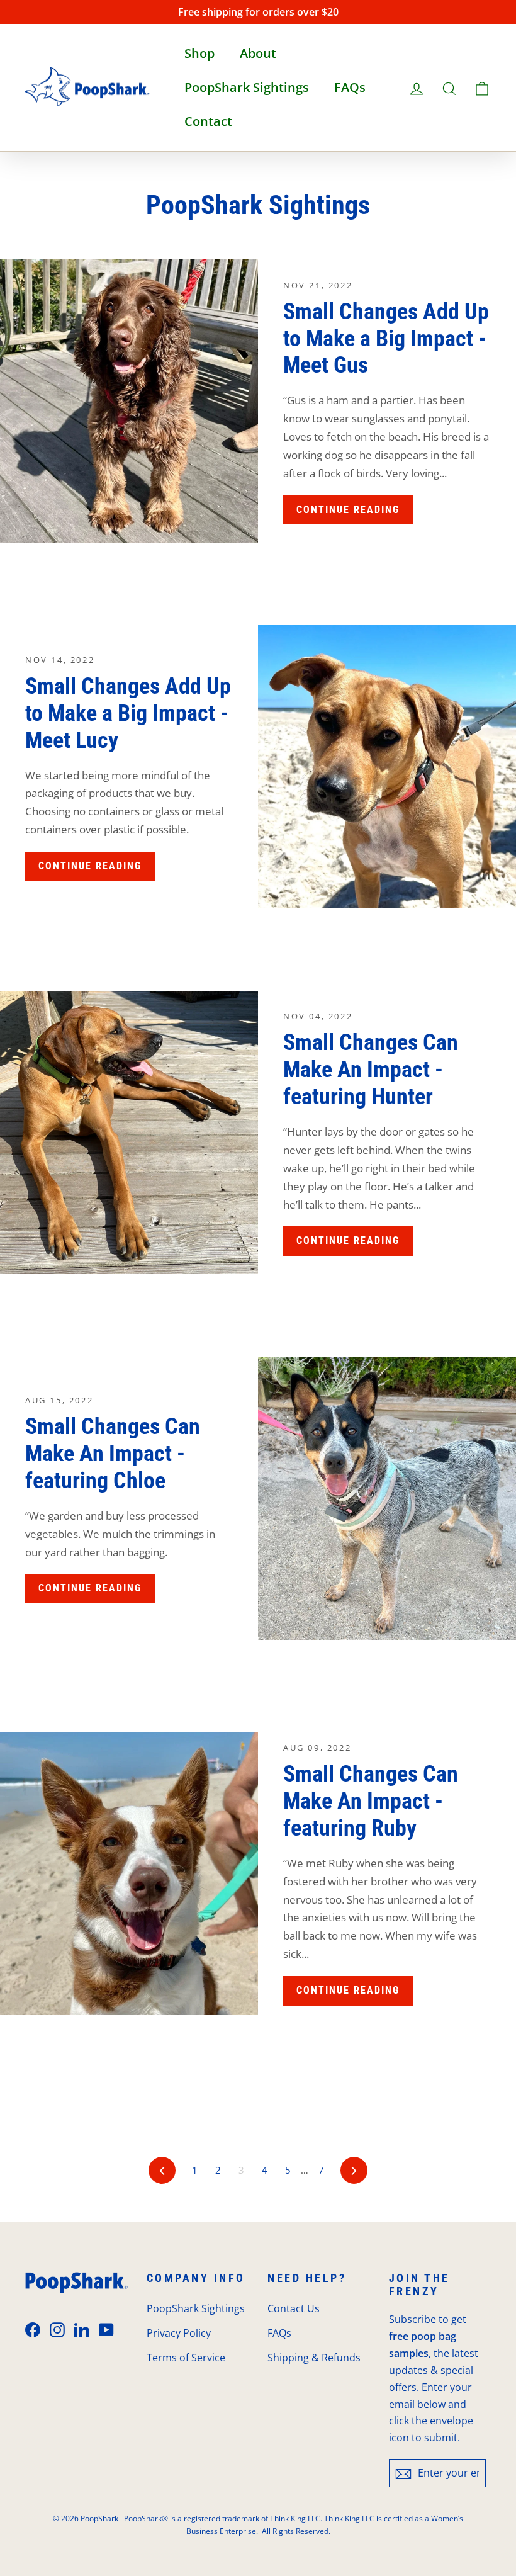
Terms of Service (186, 2358)
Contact (208, 121)
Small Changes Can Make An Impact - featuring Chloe (113, 1454)
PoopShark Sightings (247, 87)
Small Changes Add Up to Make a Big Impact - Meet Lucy (128, 713)
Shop (199, 53)
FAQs (350, 87)
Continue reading (348, 510)
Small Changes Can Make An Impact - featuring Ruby (371, 1801)
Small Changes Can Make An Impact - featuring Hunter (371, 1070)
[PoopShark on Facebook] (33, 2330)
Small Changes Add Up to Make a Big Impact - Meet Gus (386, 339)
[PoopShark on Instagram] (57, 2330)
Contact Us (294, 2308)
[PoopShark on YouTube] (106, 2330)
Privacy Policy (179, 2333)
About (258, 53)
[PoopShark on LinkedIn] (82, 2330)
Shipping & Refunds (314, 2358)
